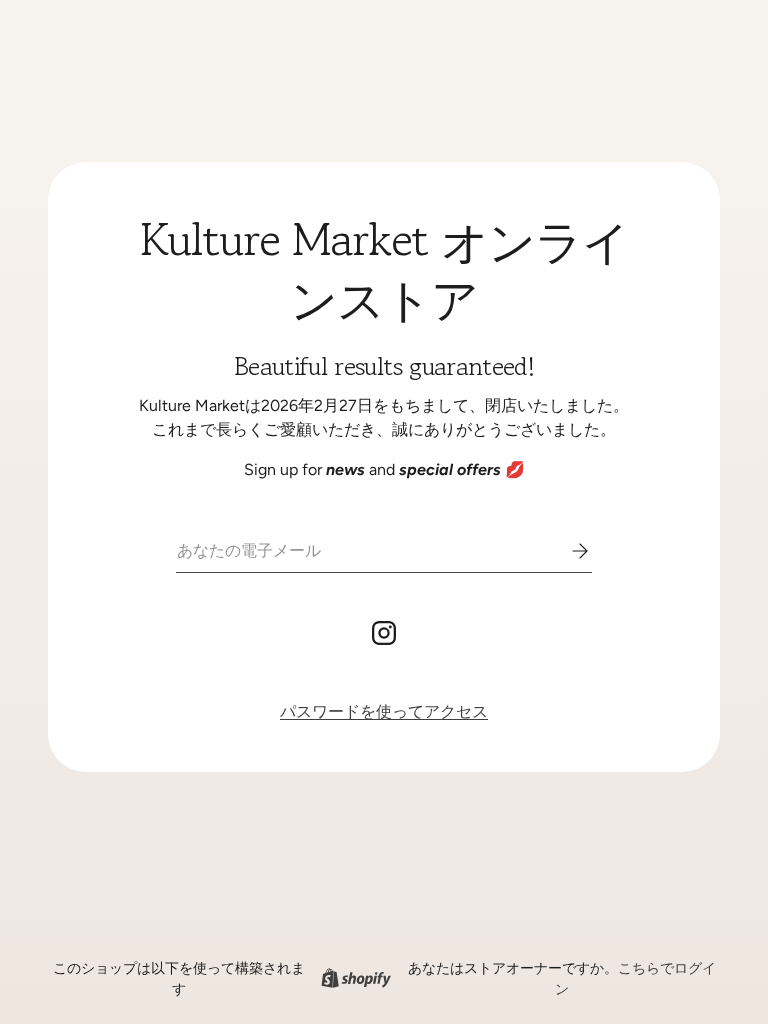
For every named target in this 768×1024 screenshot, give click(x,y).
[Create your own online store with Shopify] (356, 979)
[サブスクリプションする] (566, 551)
